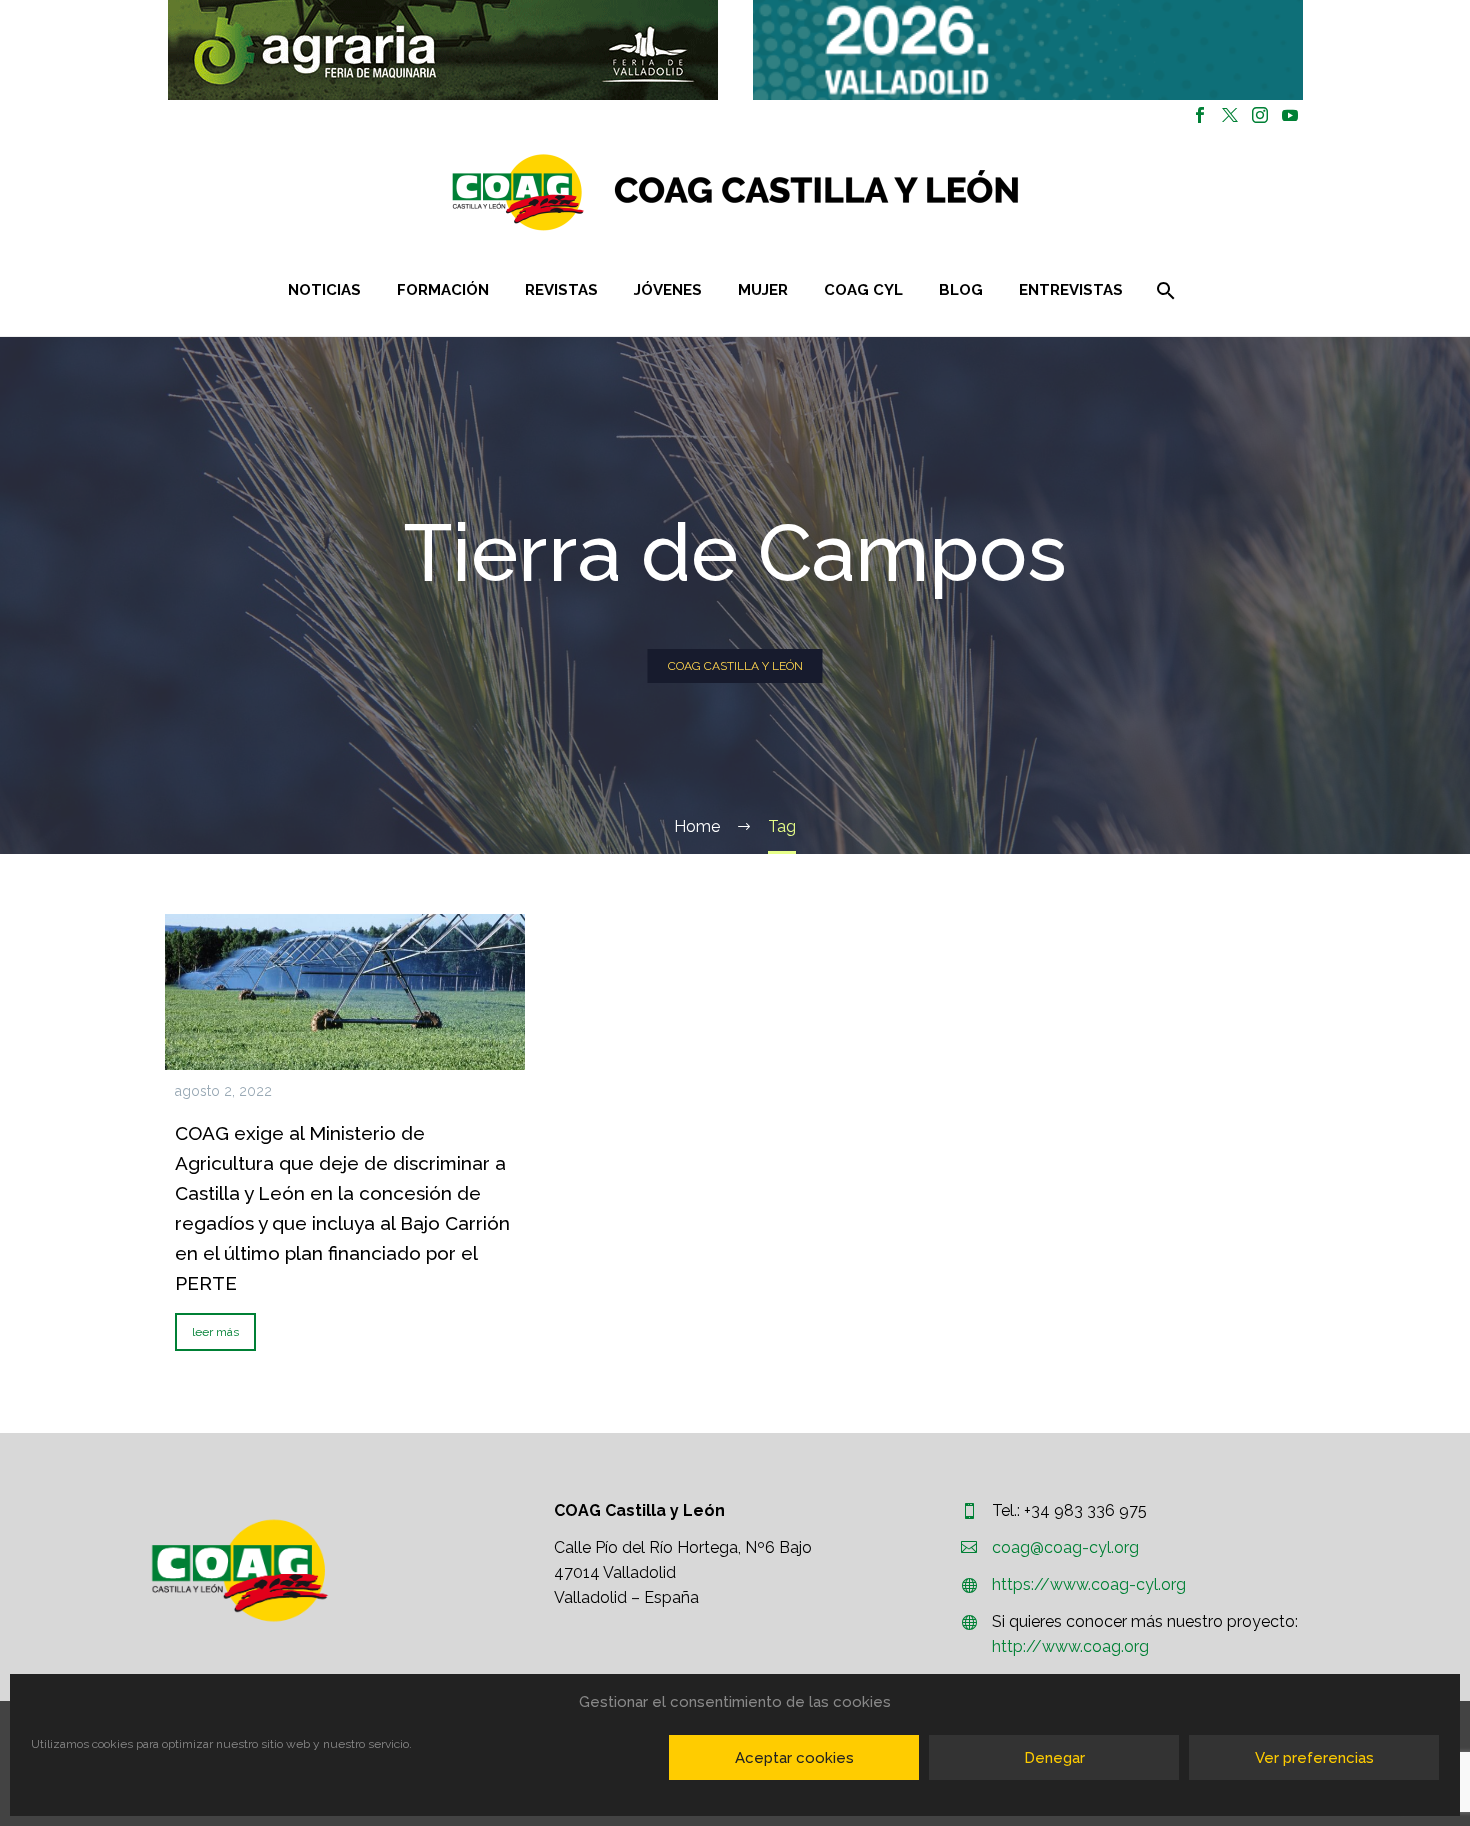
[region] (442, 50)
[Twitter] (1230, 115)
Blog (961, 290)
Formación (443, 290)
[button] (443, 50)
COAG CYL (863, 290)
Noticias (324, 290)
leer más (215, 1332)
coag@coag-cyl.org (1065, 1547)
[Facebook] (1200, 115)
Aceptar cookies (794, 1758)
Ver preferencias (1314, 1758)
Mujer (763, 290)
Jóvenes (668, 290)
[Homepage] (854, 192)
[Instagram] (1260, 115)
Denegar (1054, 1758)
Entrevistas (1071, 290)
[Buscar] (1163, 290)
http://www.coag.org (1070, 1646)
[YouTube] (1290, 115)
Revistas (561, 290)
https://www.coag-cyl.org (1089, 1584)
